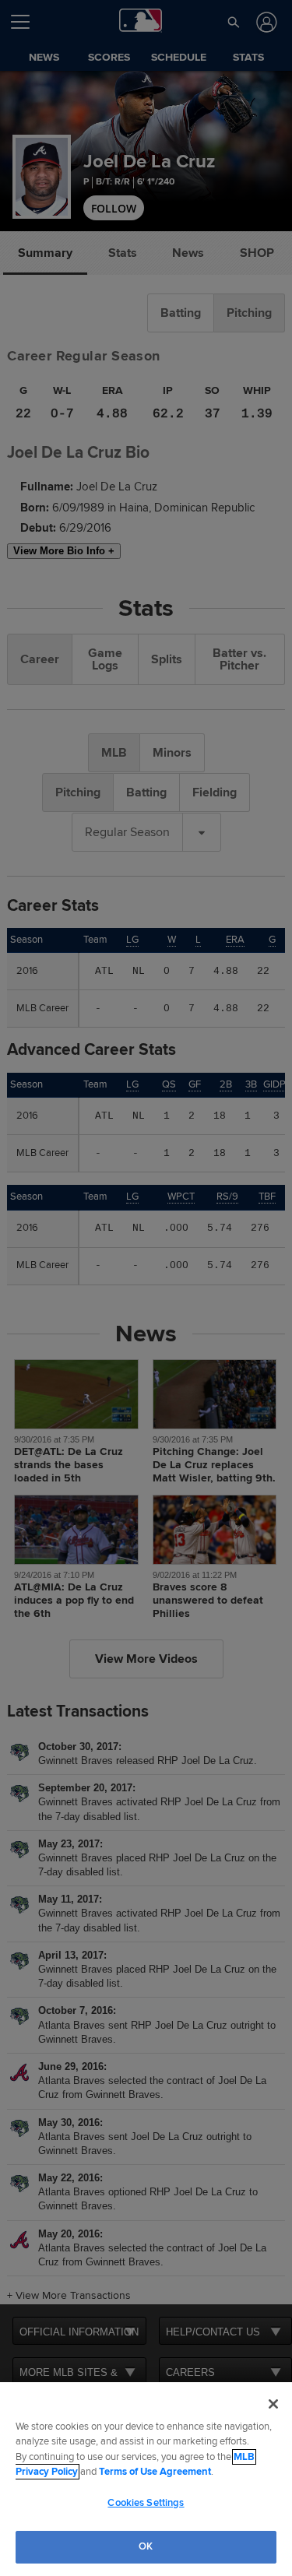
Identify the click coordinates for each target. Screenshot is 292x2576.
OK (146, 2546)
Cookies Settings (146, 2503)
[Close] (273, 2404)
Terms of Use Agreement (155, 2472)
